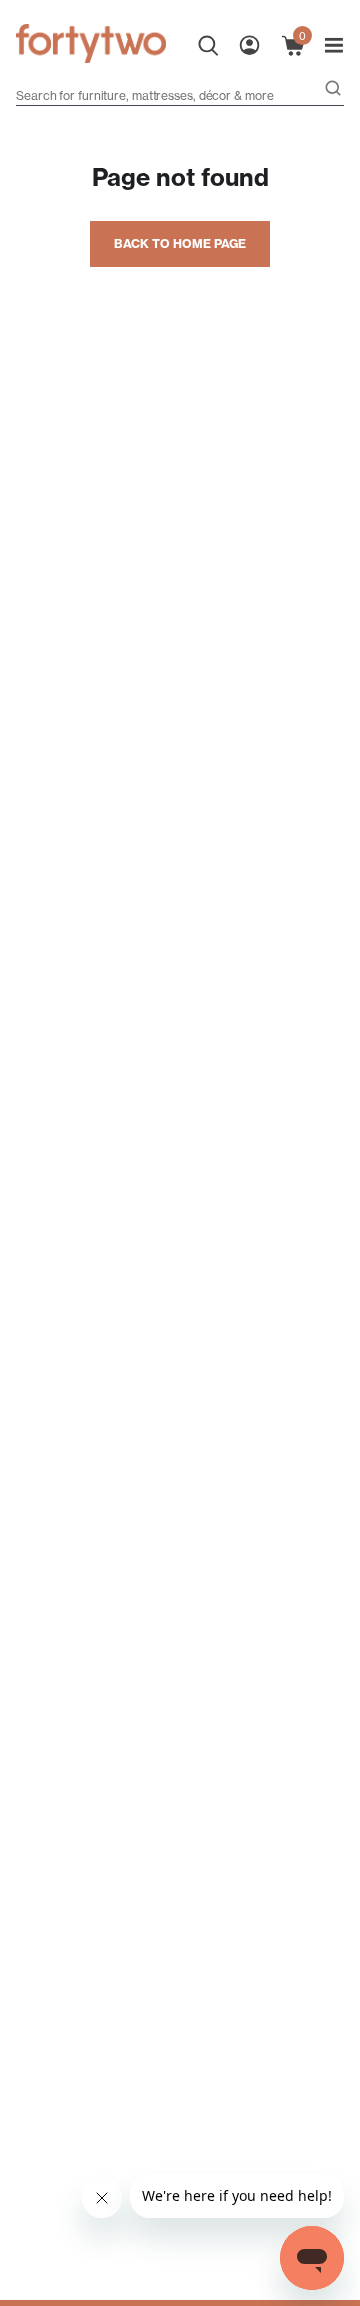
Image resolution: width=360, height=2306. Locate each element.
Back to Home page (180, 243)
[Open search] (333, 89)
